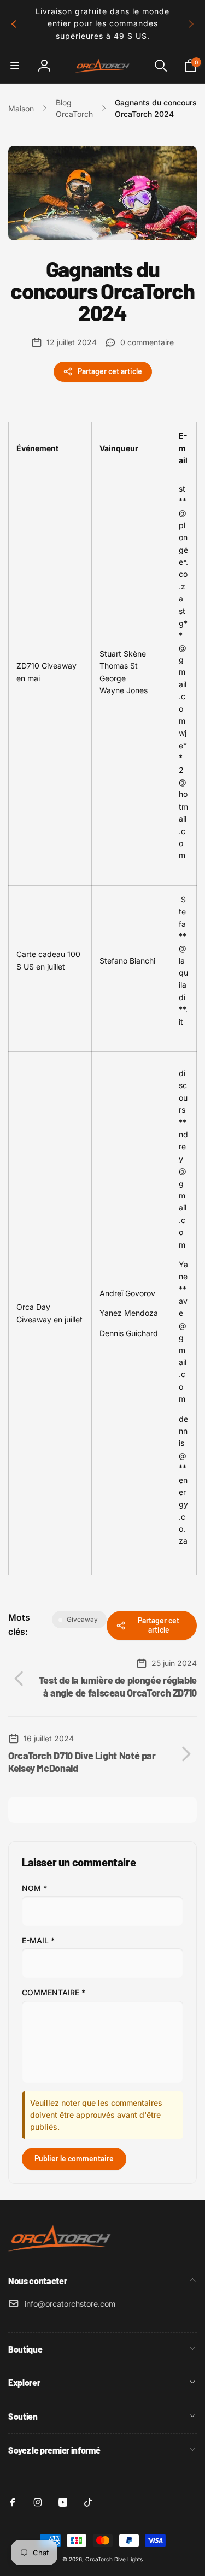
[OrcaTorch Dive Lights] (63, 2252)
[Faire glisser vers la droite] (191, 24)
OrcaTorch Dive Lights (114, 2559)
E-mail (38, 1940)
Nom (34, 1888)
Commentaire (54, 1992)
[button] (15, 66)
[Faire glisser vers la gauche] (14, 24)
